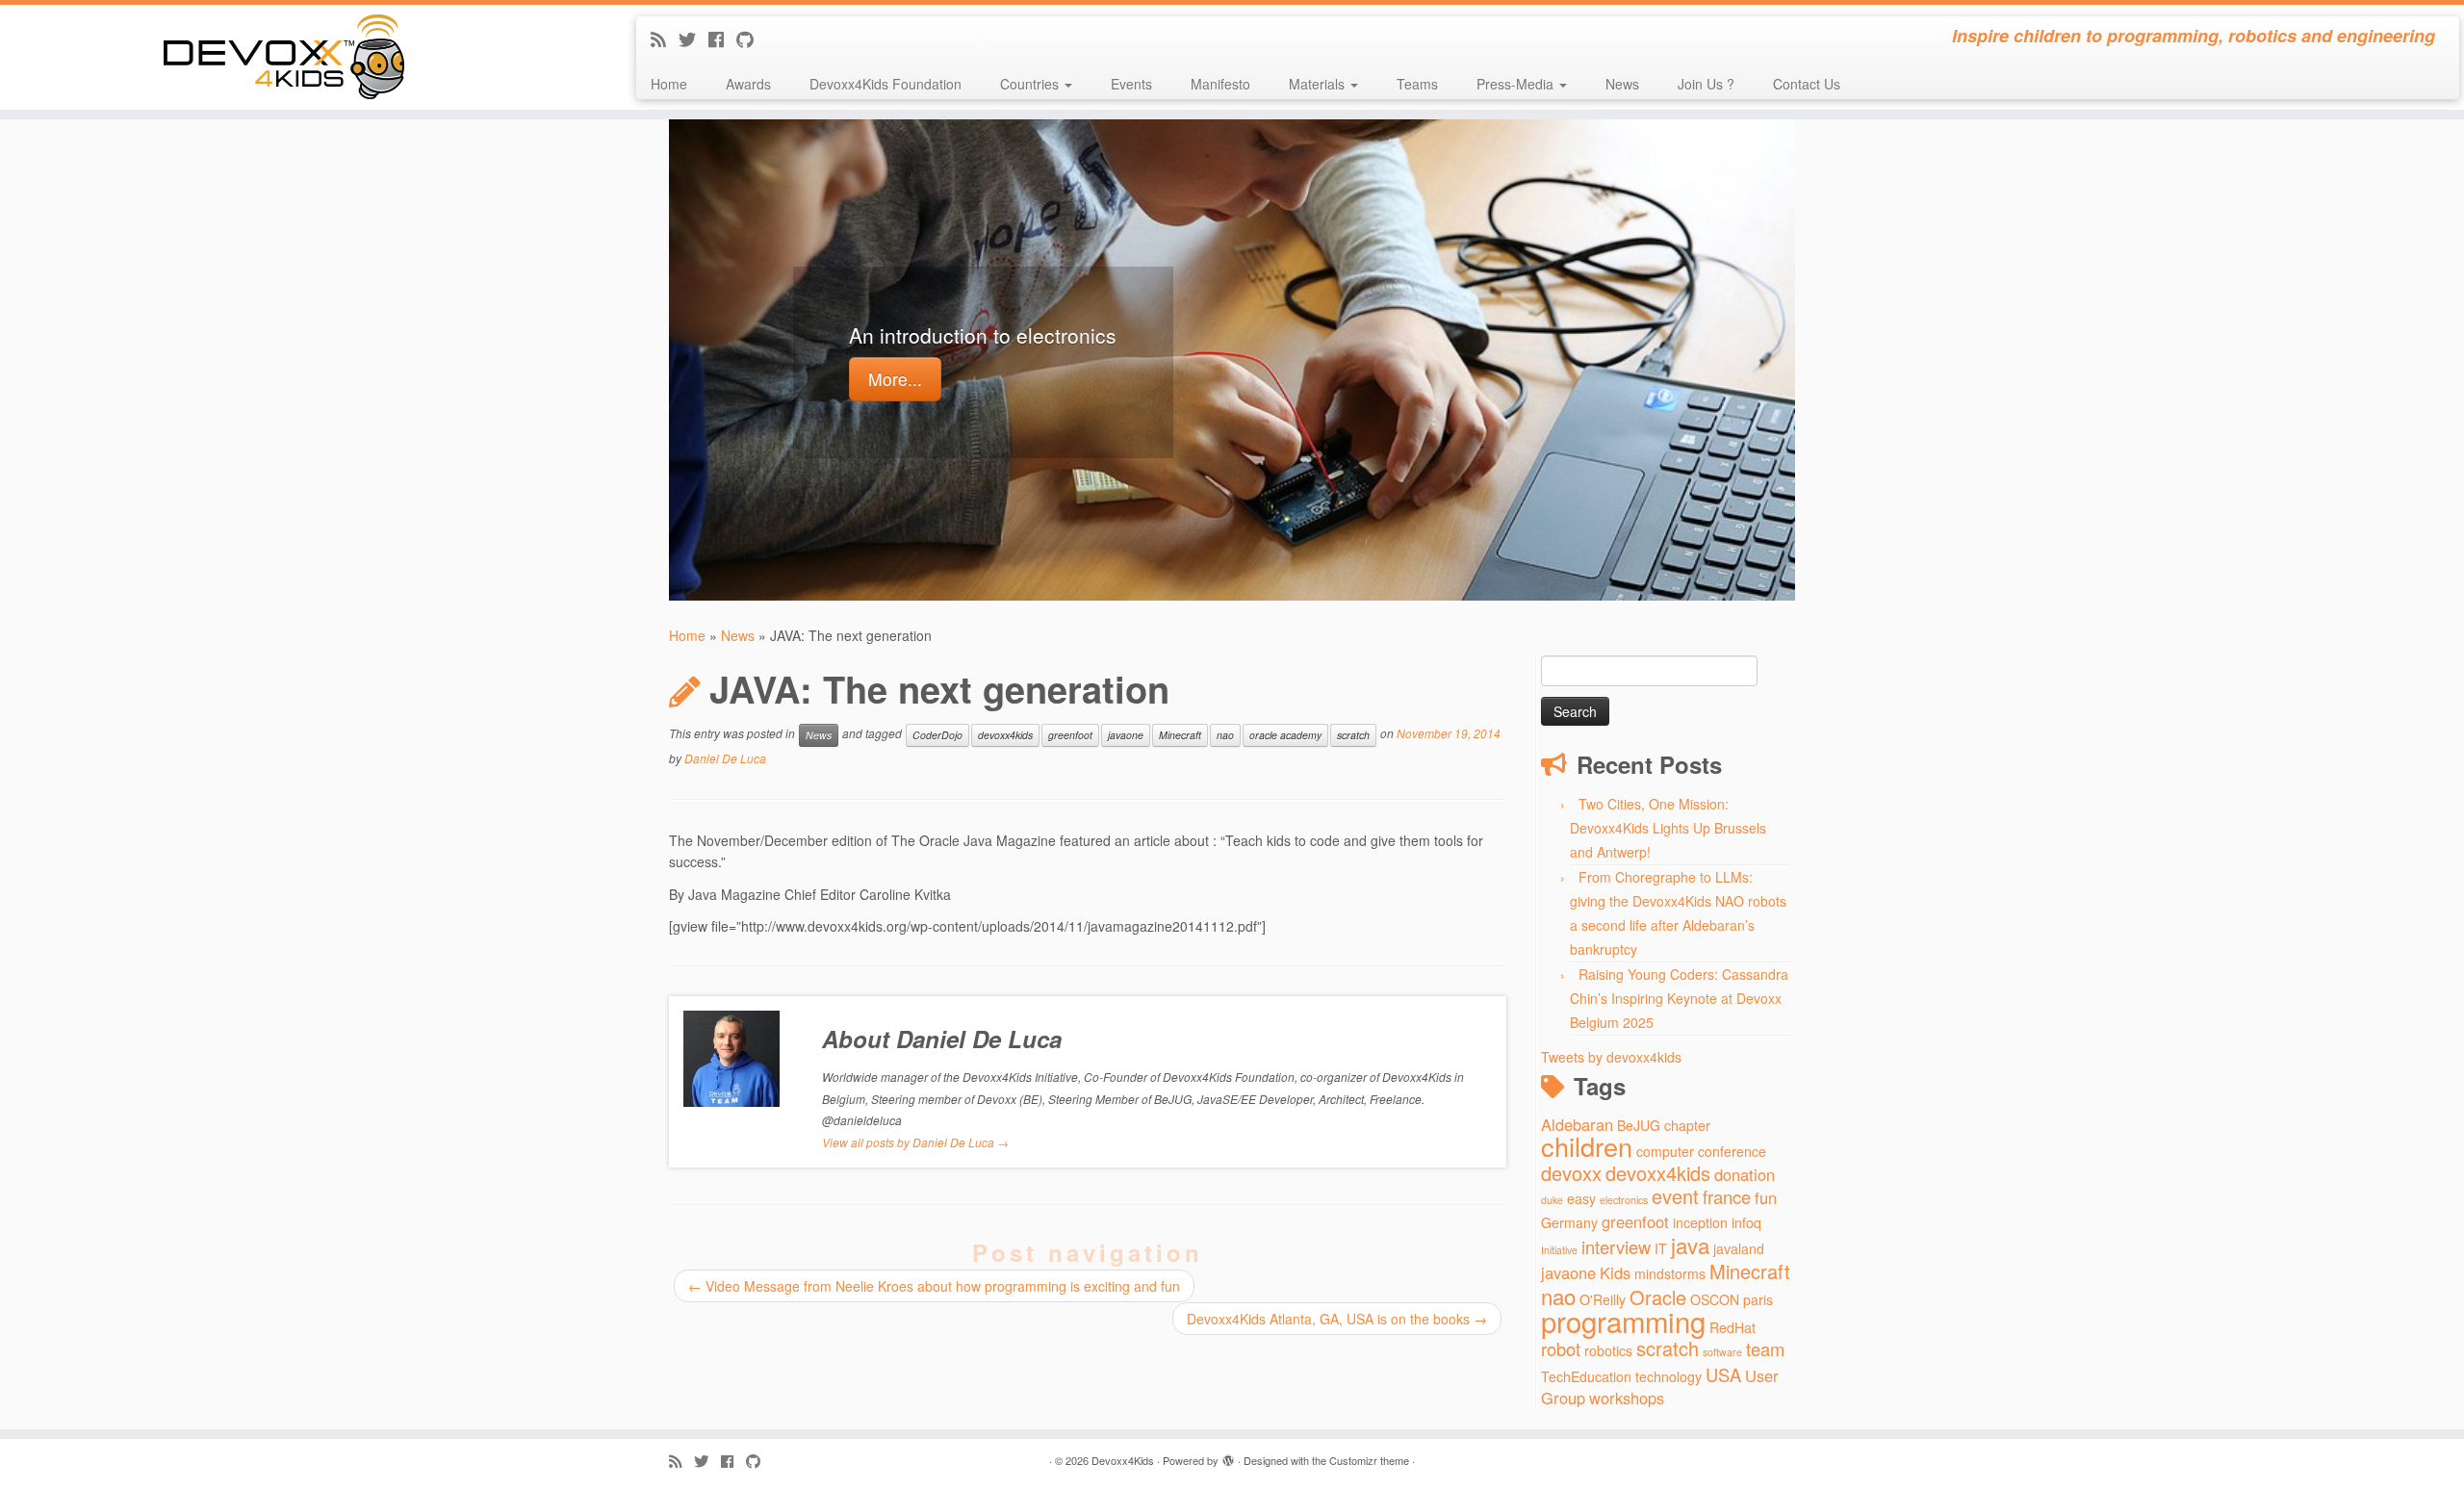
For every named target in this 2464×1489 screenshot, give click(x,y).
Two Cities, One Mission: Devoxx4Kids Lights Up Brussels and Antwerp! (1668, 828)
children (1587, 1146)
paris (1758, 1299)
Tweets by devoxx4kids (1611, 1057)
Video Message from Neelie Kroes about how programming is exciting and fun (934, 1286)
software (1722, 1352)
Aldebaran (1577, 1124)
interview (1616, 1246)
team (1765, 1348)
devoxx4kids (1005, 735)
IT (1661, 1248)
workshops (1627, 1398)
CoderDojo (937, 735)
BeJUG (1639, 1125)
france (1727, 1196)
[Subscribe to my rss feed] (665, 39)
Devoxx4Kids (1123, 1460)
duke (1552, 1200)
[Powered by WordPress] (1228, 1456)
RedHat (1732, 1327)
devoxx (1571, 1173)
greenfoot (1070, 735)
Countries (1031, 84)
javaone (1126, 735)
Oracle (1658, 1297)
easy (1581, 1198)
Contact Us (1807, 84)
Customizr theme (1369, 1460)
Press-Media (1517, 84)
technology (1668, 1376)
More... (895, 379)
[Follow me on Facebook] (722, 39)
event (1675, 1196)
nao (1225, 735)
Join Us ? (1706, 84)
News (1622, 84)
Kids (1615, 1272)
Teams (1417, 84)
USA (1723, 1374)
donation (1745, 1174)
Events (1131, 84)
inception (1700, 1222)
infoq (1746, 1222)
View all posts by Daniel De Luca (915, 1142)
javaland (1739, 1248)
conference (1732, 1151)
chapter (1687, 1125)
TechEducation (1586, 1376)
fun (1766, 1197)
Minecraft (1180, 735)
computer (1665, 1151)
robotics (1608, 1350)
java (1690, 1245)
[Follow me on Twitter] (693, 39)
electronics (1624, 1200)
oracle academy (1285, 735)
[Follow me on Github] (751, 39)
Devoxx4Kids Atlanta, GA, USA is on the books (1337, 1319)
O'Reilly (1603, 1299)
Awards (748, 84)
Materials (1319, 84)
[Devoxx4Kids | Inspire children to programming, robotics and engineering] (284, 57)
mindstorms (1670, 1273)
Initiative (1559, 1250)
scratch (1353, 735)
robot (1561, 1348)
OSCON (1715, 1299)
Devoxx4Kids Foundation (885, 84)
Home (669, 84)
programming (1623, 1321)
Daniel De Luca (725, 758)
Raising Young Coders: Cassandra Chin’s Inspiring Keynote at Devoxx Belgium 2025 (1679, 998)
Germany (1569, 1222)
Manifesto (1220, 84)
